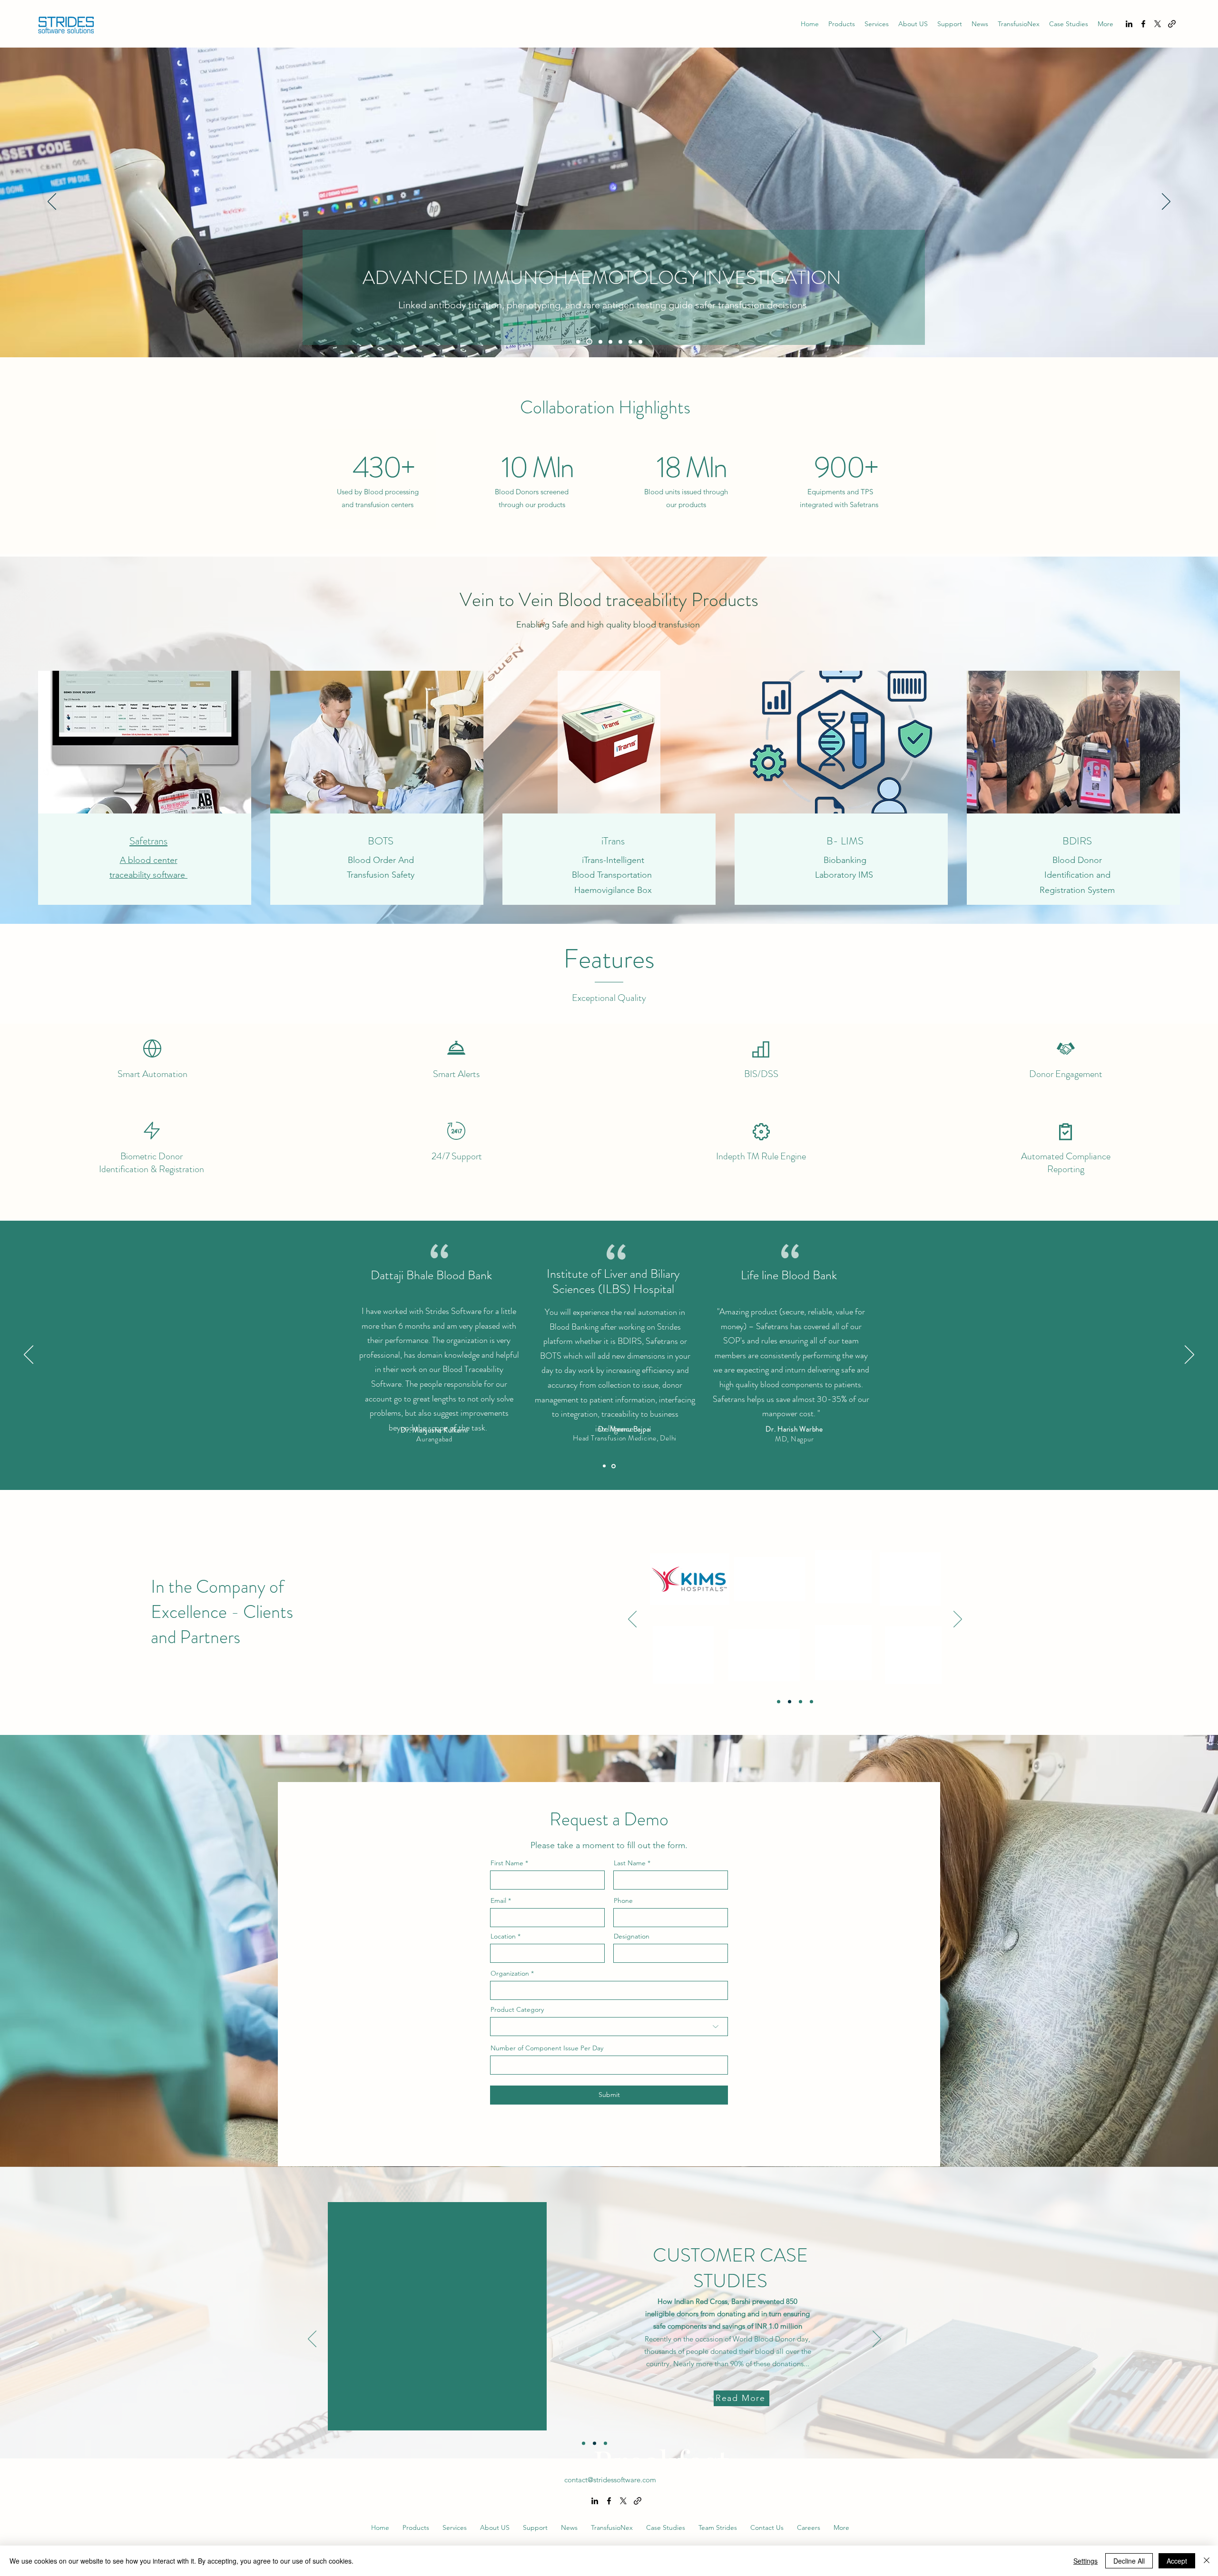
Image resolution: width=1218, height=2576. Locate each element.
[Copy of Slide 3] (811, 1701)
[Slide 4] (610, 342)
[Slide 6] (620, 342)
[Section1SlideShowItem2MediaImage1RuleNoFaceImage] (614, 1466)
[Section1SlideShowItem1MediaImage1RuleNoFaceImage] (605, 1466)
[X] (1158, 24)
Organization (510, 1973)
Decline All (1129, 2561)
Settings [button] (1085, 2561)
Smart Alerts (456, 1074)
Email (498, 1900)
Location (503, 1936)
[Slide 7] (630, 342)
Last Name (630, 1863)
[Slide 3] (801, 1701)
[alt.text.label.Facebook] (1143, 24)
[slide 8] (640, 342)
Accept (1177, 2561)
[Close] (1207, 2561)
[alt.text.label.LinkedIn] (1129, 24)
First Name (507, 1863)
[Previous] (52, 202)
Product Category (517, 2009)
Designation (632, 1936)
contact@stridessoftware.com (610, 2480)
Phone (623, 1900)
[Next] (1166, 202)
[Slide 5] (599, 342)
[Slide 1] (578, 342)
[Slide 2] (588, 342)
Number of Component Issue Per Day (547, 2048)
